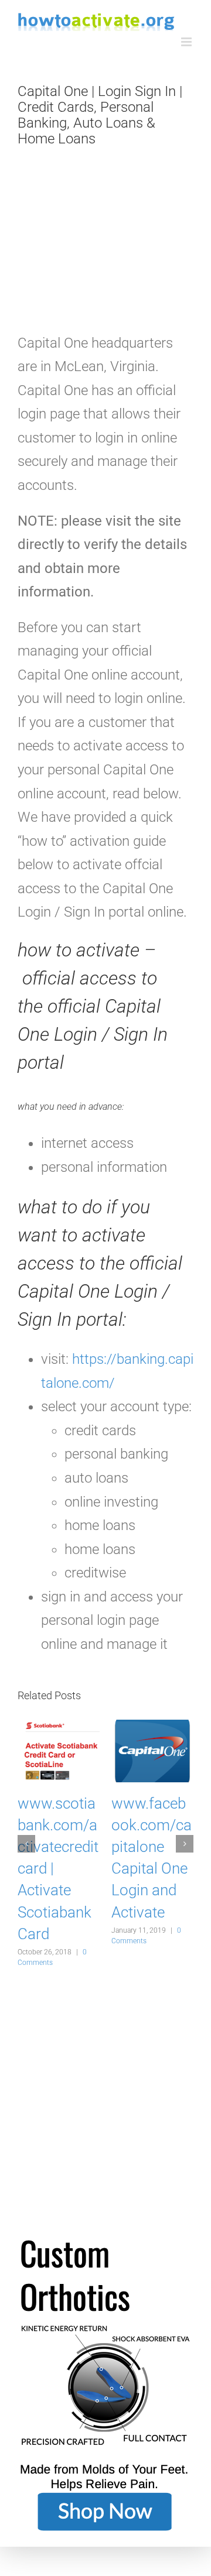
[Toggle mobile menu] (187, 42)
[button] (26, 1844)
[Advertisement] (105, 246)
